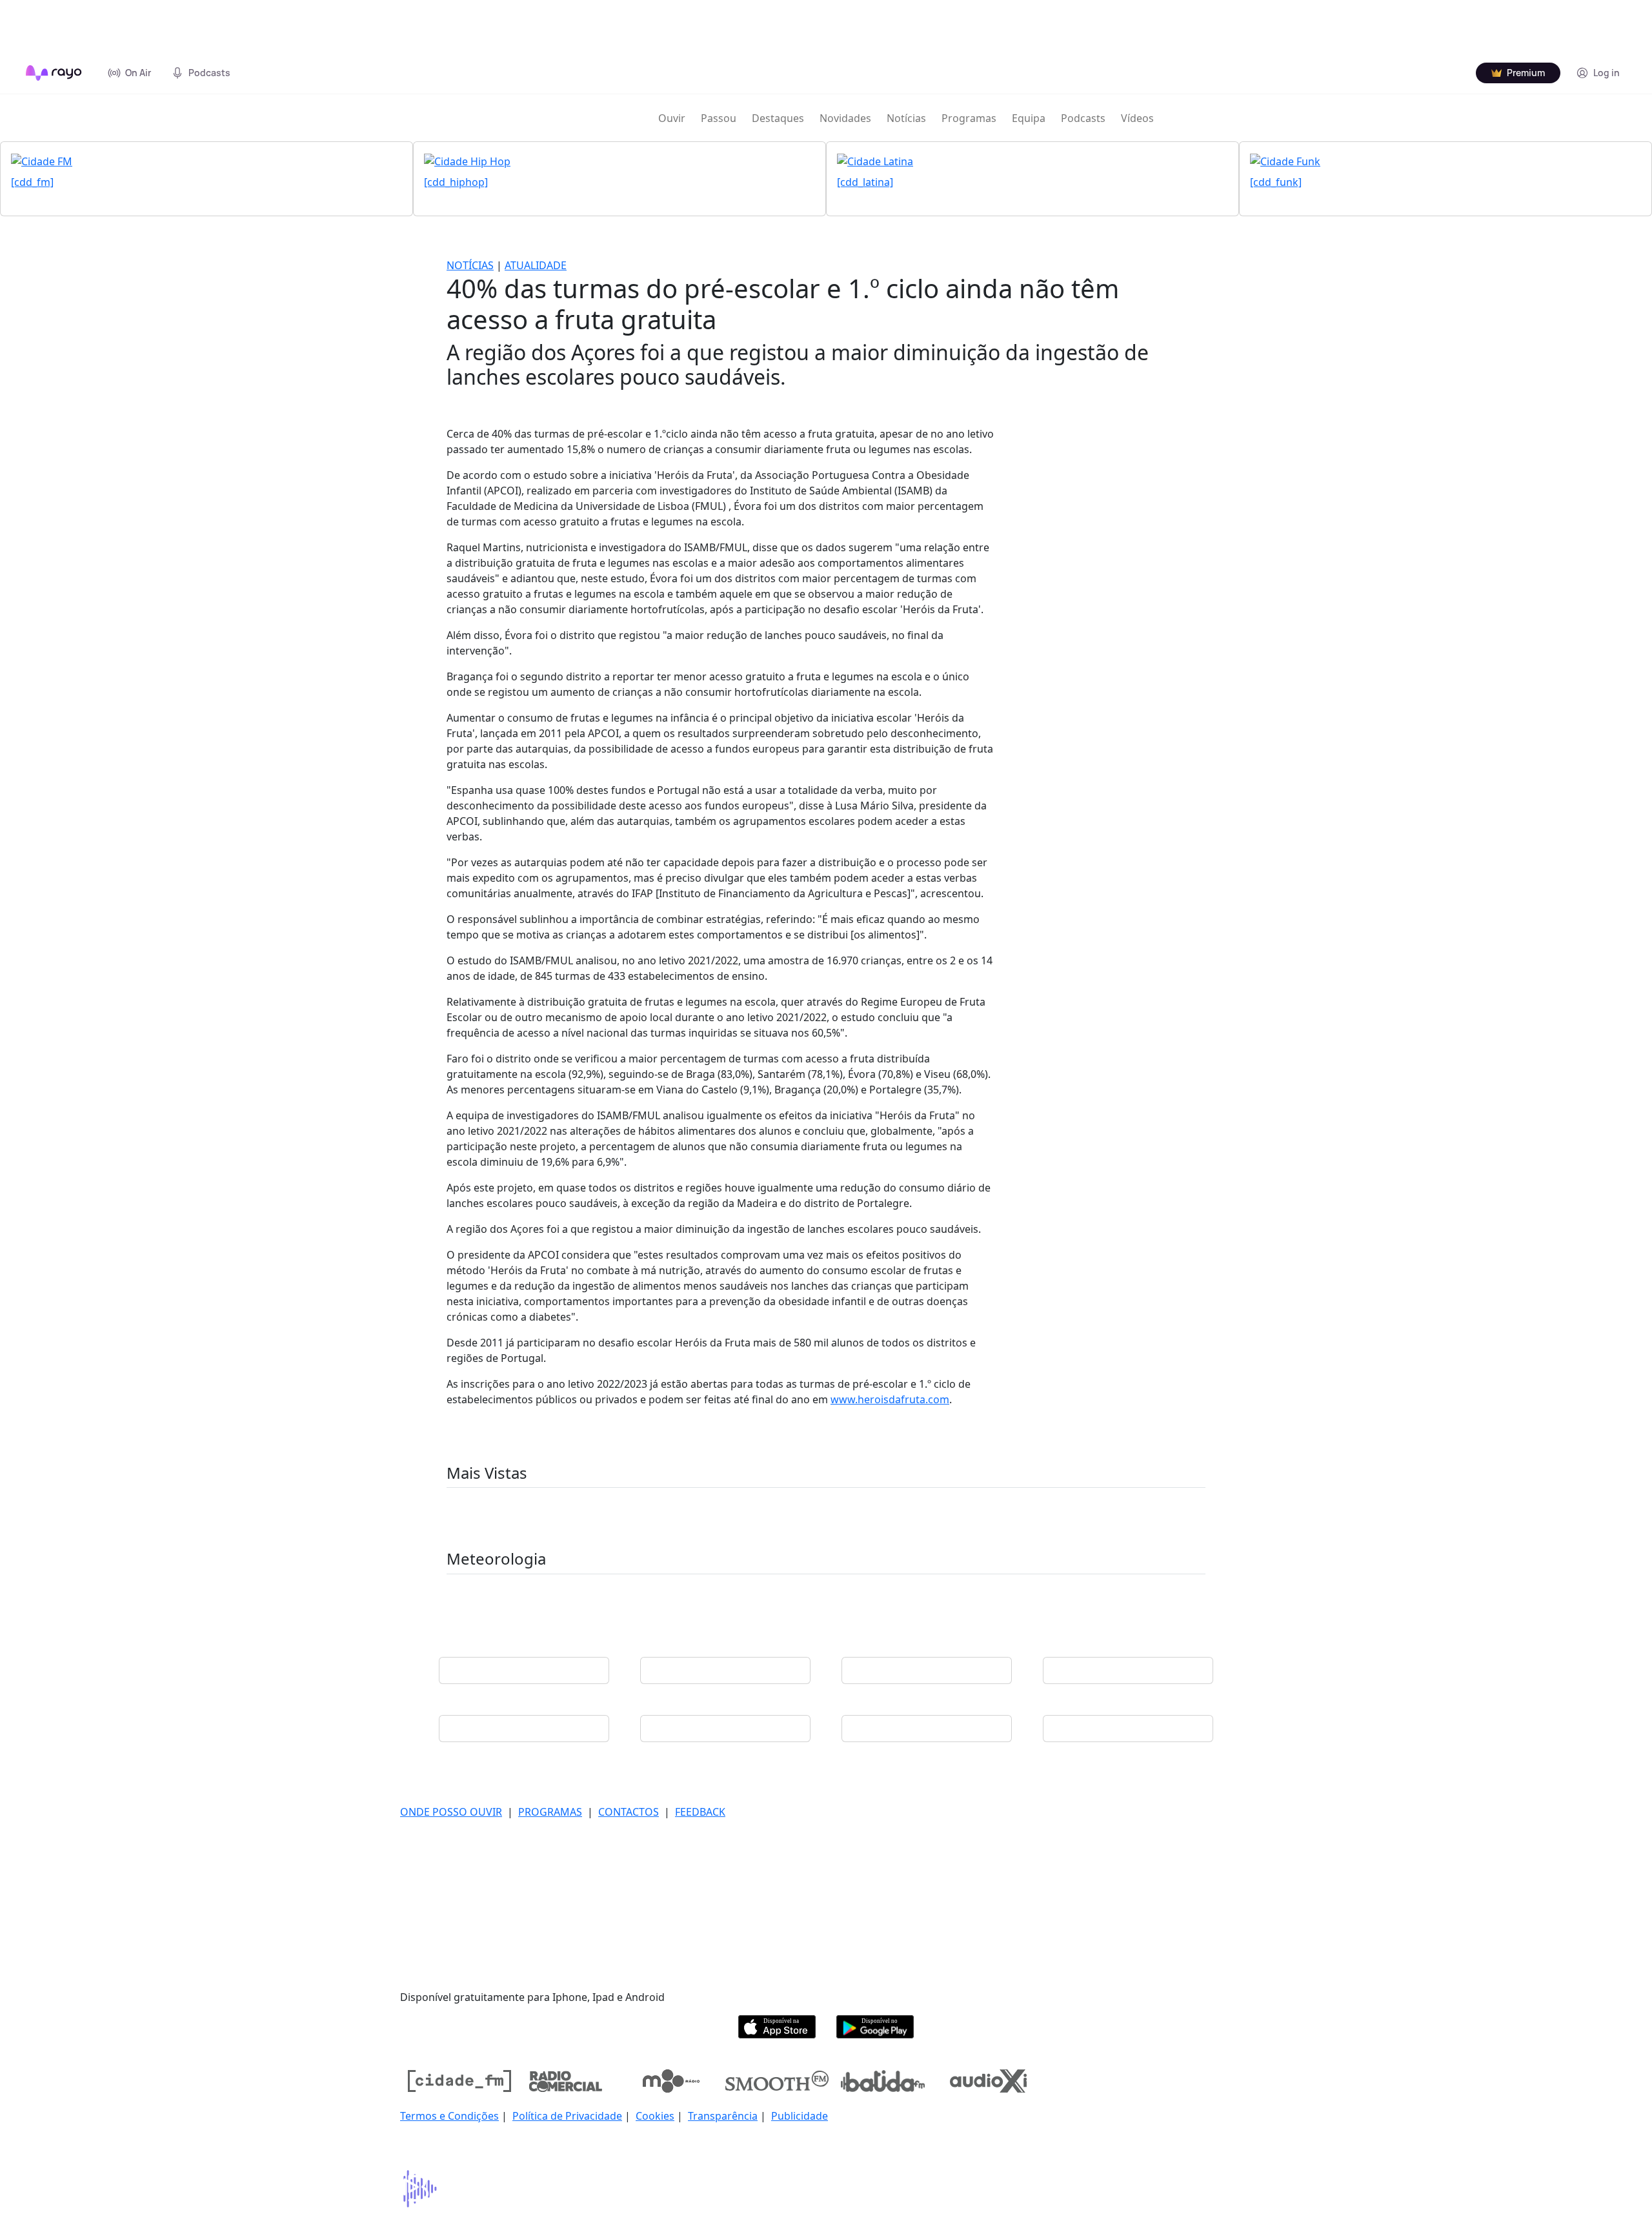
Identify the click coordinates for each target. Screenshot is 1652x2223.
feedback (700, 1812)
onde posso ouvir (451, 1812)
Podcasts (1083, 118)
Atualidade (536, 265)
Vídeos (1137, 118)
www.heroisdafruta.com (890, 1399)
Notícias (906, 118)
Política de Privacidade (567, 2116)
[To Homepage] (54, 73)
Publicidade (800, 2116)
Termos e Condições (449, 2116)
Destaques (778, 118)
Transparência (723, 2116)
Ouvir (672, 118)
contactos (629, 1812)
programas (550, 1812)
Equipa (1029, 118)
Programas (969, 118)
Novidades (845, 118)
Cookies (655, 2116)
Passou (719, 118)
